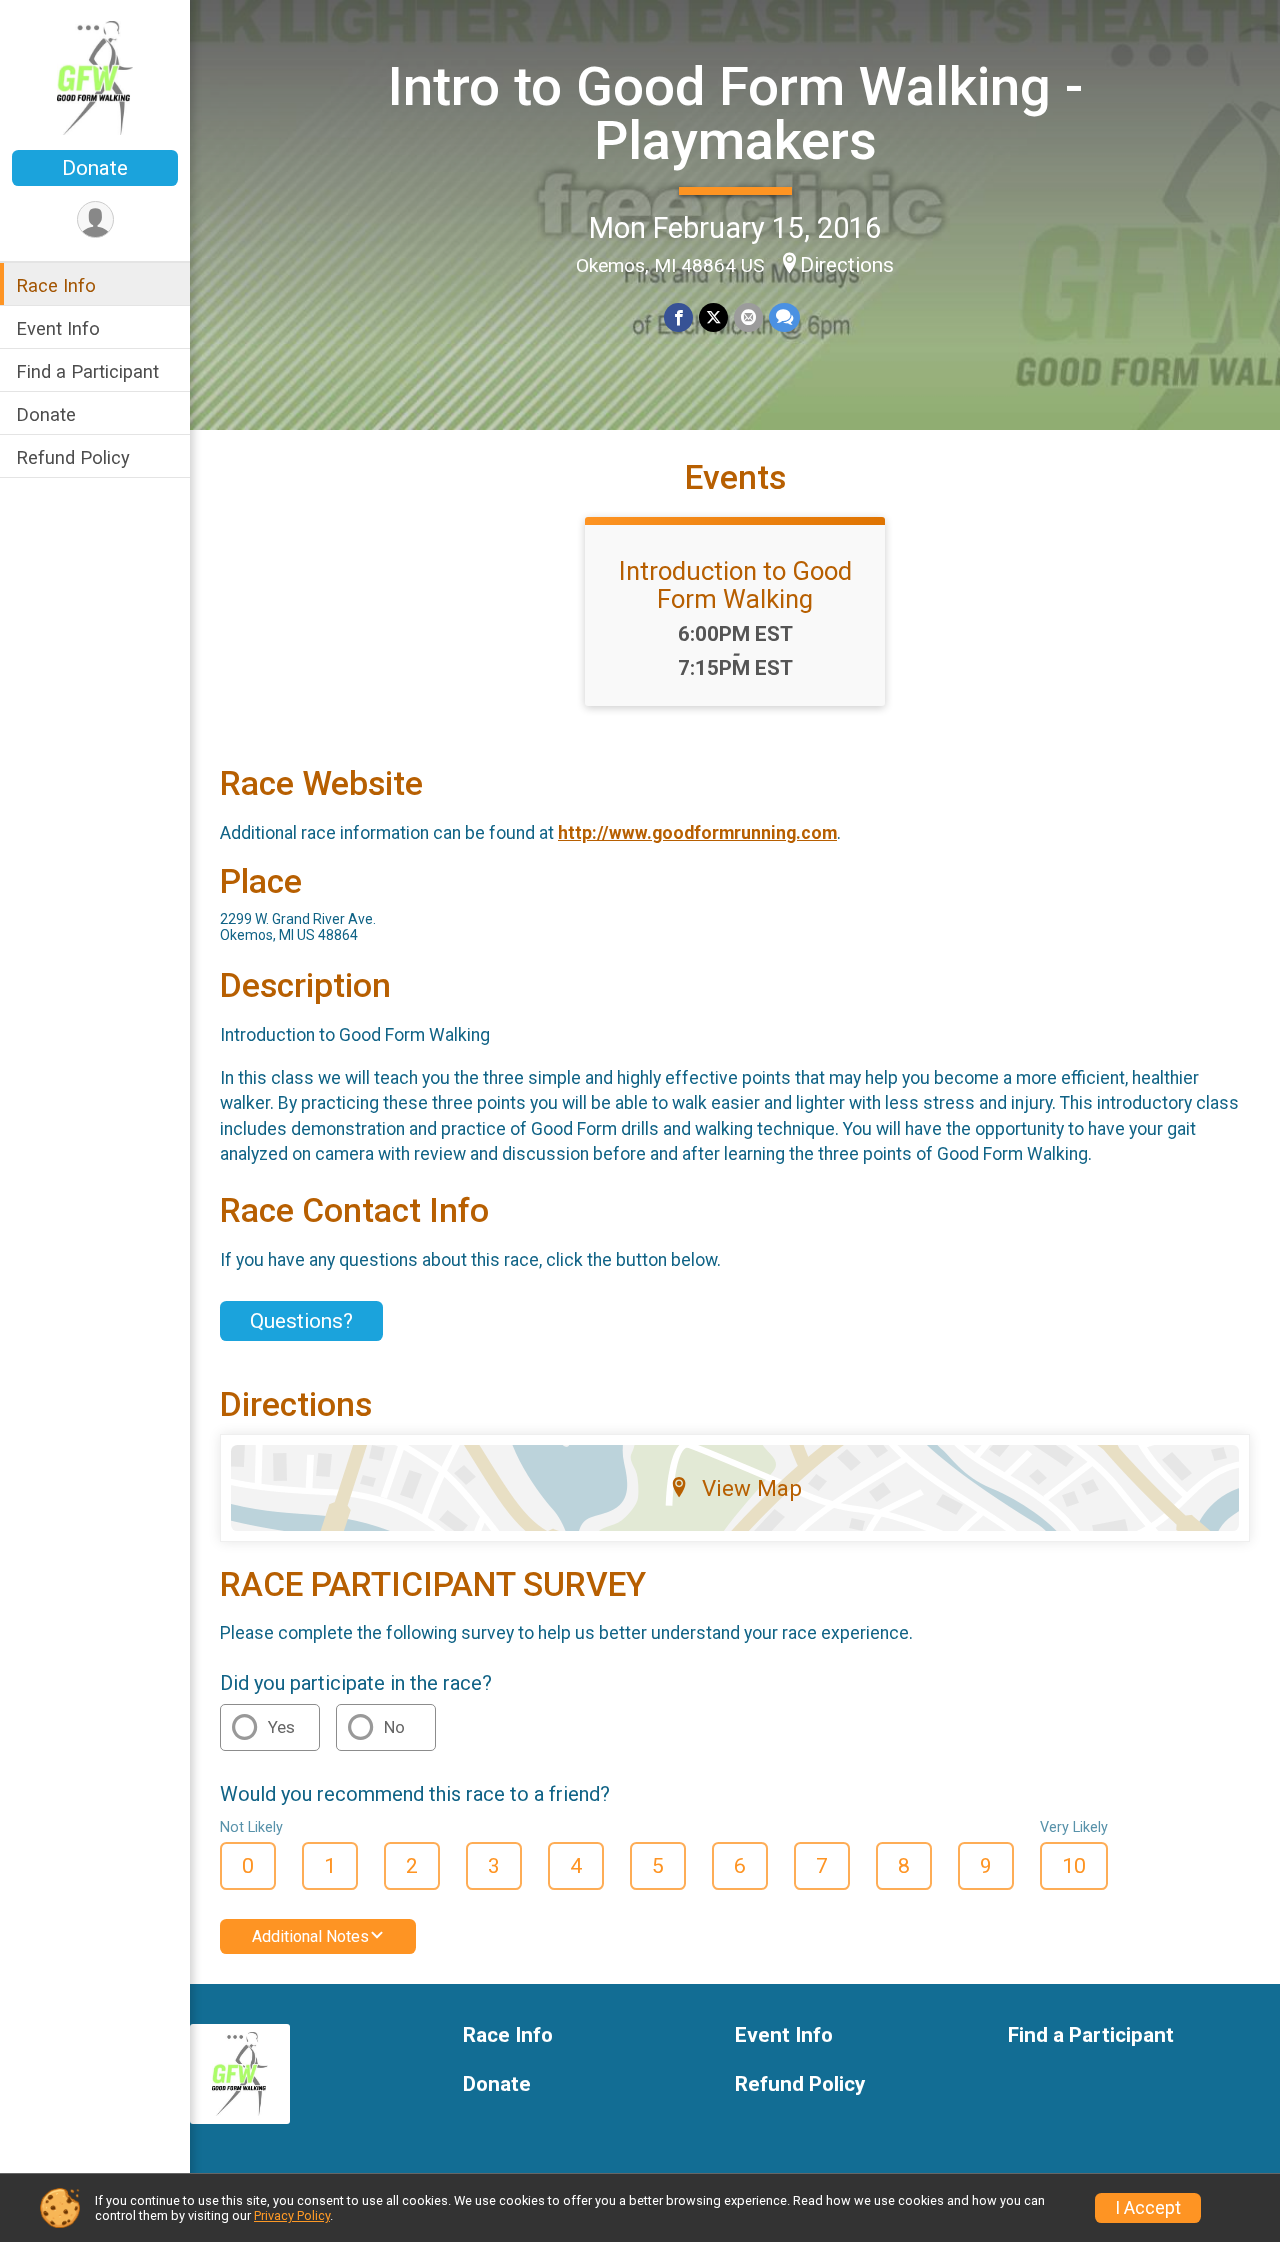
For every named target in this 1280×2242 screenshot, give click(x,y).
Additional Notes (310, 1936)
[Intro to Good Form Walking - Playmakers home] (95, 77)
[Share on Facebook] (678, 317)
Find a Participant (87, 371)
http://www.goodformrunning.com (697, 833)
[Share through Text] (784, 317)
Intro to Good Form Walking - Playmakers (735, 113)
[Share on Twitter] (713, 317)
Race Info (56, 285)
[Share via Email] (748, 317)
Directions (847, 265)
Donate (95, 168)
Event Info (58, 328)
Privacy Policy (292, 2215)
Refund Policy (73, 457)
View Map (752, 1488)
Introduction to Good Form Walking (735, 585)
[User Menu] (95, 219)
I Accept (1148, 2208)
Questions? (301, 1321)
